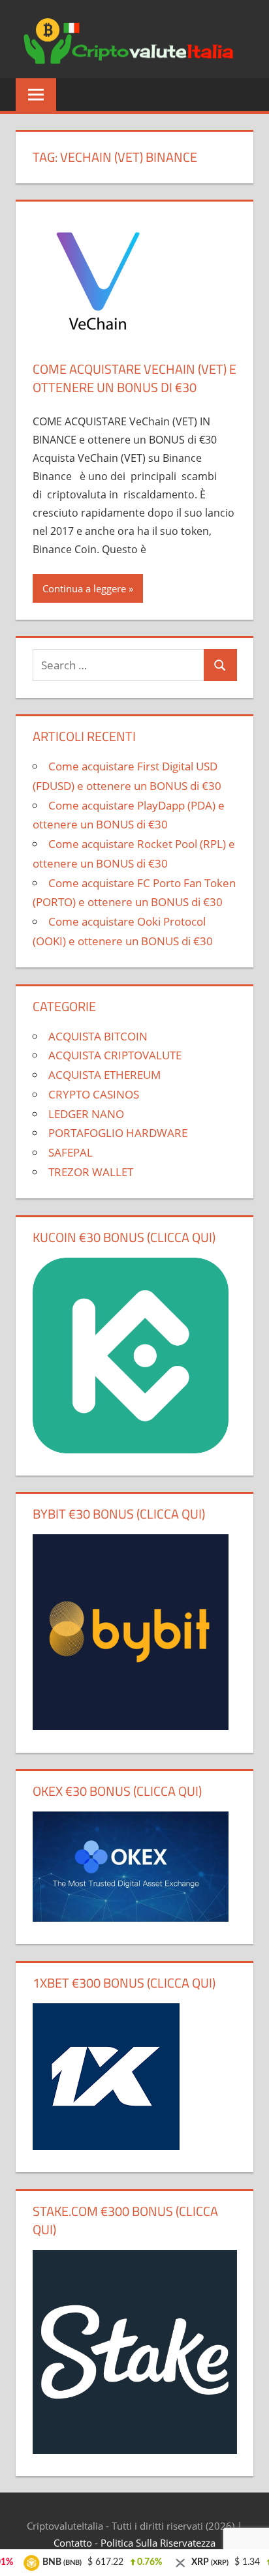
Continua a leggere (84, 588)
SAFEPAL (71, 1152)
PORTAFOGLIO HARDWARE (118, 1133)
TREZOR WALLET (91, 1172)
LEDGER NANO (86, 1114)
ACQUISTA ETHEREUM (104, 1075)
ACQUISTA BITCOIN (98, 1036)
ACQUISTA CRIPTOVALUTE (115, 1055)
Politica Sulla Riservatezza (158, 2543)
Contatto (73, 2543)
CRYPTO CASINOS (94, 1094)
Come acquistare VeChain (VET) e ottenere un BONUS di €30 (134, 378)
